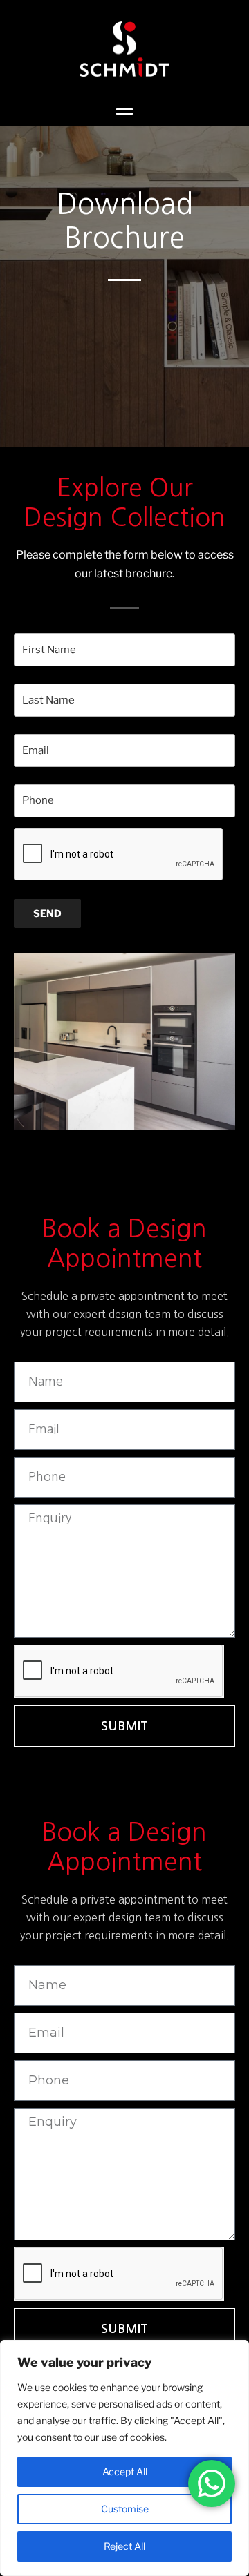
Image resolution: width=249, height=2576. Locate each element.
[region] (124, 2458)
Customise (125, 2509)
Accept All (125, 2471)
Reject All (124, 2546)
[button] (125, 112)
